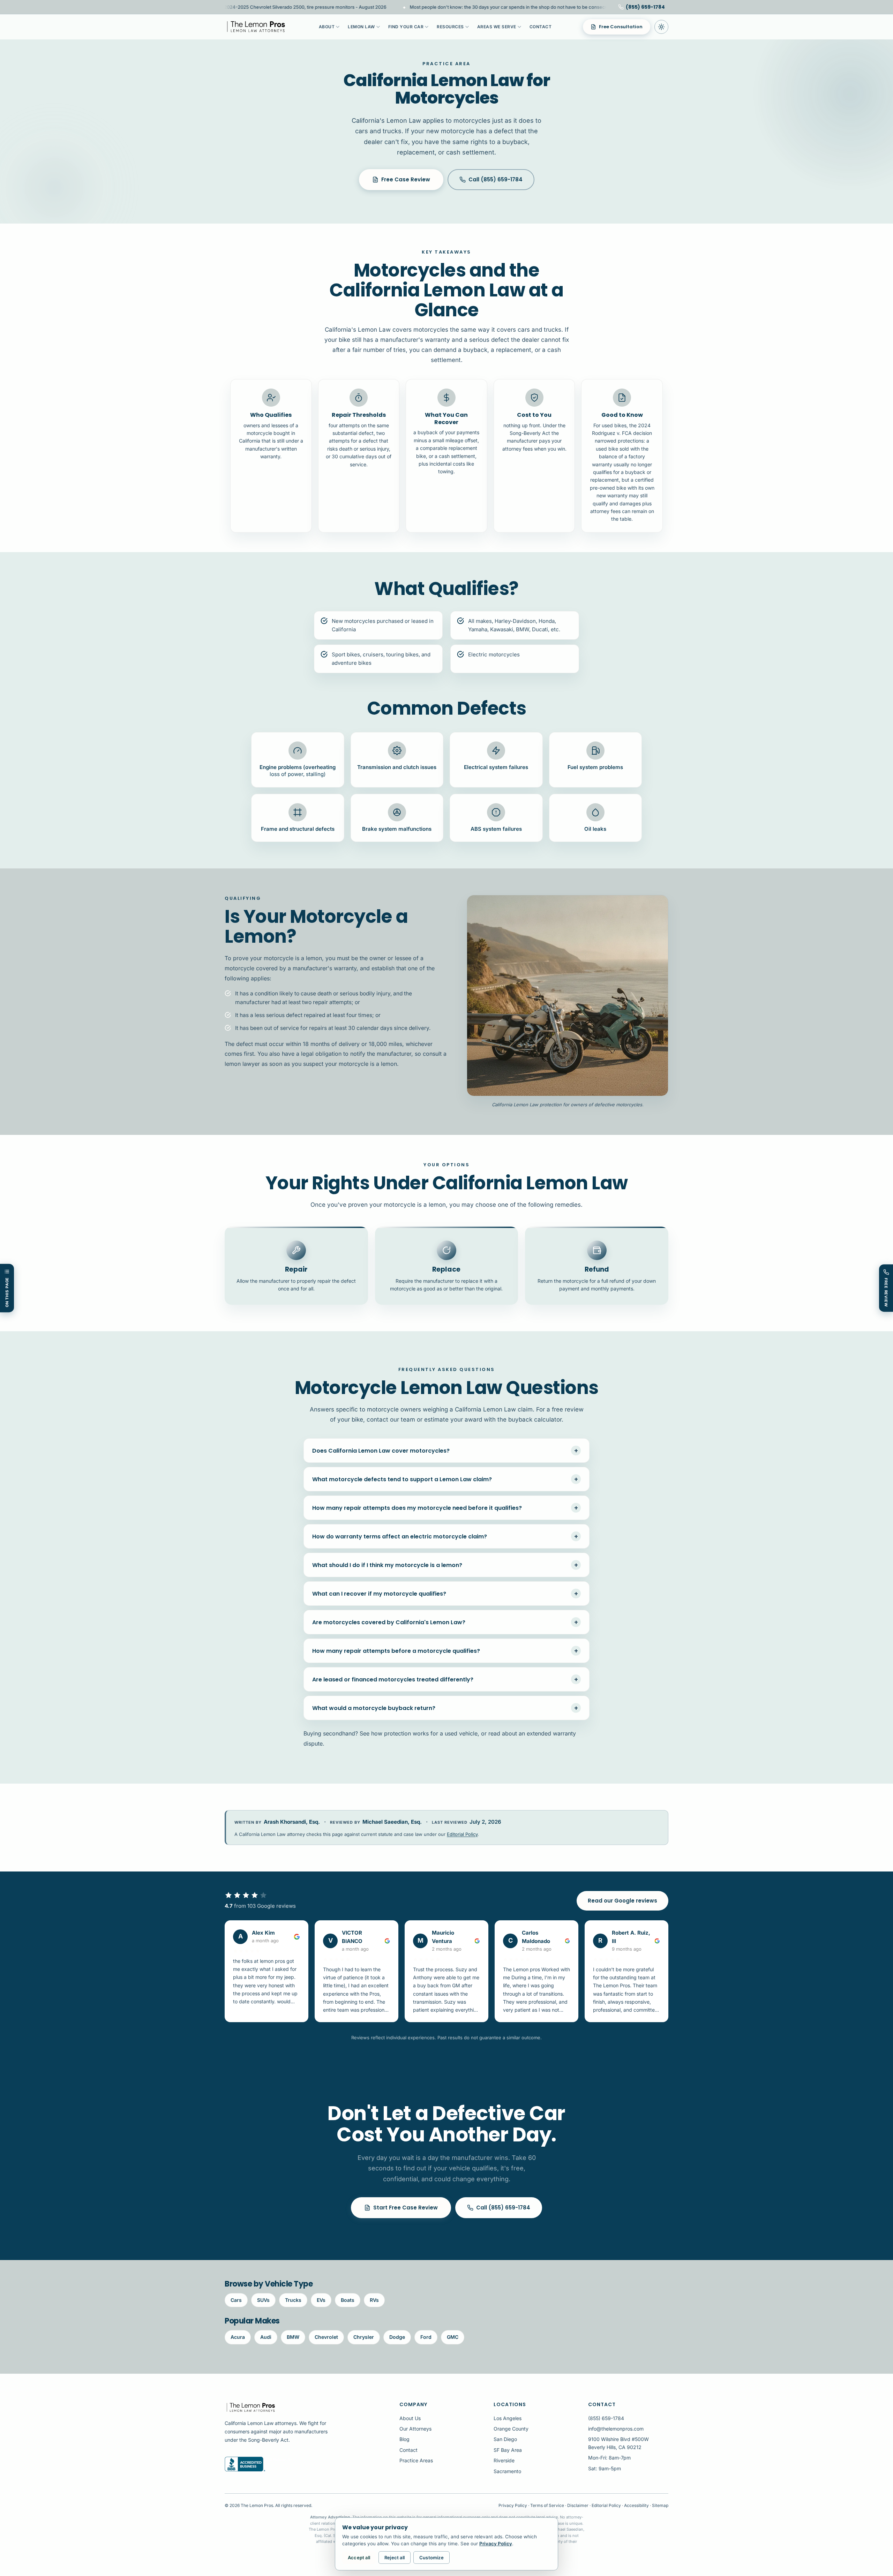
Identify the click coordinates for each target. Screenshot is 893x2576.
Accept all (359, 2558)
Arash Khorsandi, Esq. (292, 1822)
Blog (404, 2439)
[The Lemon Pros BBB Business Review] (260, 2464)
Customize (432, 2558)
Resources (450, 27)
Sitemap (660, 2505)
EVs (321, 2300)
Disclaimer (578, 2505)
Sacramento (507, 2471)
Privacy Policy (513, 2505)
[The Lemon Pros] (256, 27)
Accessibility (636, 2505)
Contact (541, 27)
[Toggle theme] (661, 27)
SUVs (263, 2300)
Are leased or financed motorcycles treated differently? (445, 1679)
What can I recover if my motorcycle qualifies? (445, 1594)
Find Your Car (406, 27)
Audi (266, 2337)
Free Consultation (621, 27)
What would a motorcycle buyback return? (445, 1708)
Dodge (397, 2337)
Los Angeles (508, 2418)
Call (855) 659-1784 (496, 179)
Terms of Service (547, 2505)
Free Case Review (406, 179)
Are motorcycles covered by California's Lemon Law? (445, 1622)
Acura (238, 2337)
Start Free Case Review (406, 2208)
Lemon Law (361, 27)
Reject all (395, 2558)
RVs (374, 2300)
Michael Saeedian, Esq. (392, 1822)
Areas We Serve (497, 27)
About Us (410, 2418)
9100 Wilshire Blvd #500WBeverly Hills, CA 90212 (618, 2443)
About (327, 27)
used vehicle (461, 1733)
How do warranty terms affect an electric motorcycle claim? (445, 1536)
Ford (426, 2337)
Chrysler (364, 2337)
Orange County (511, 2429)
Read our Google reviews (622, 1901)
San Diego (505, 2439)
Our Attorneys (415, 2429)
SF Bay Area (508, 2450)
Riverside (504, 2460)
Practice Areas (416, 2460)
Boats (348, 2300)
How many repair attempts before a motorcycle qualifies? (445, 1651)
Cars (236, 2300)
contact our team (391, 1419)
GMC (453, 2337)
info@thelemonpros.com (616, 2429)
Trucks (293, 2300)
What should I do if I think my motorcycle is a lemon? (445, 1565)
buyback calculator (535, 1419)
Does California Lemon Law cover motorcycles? (445, 1451)
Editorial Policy (462, 1834)
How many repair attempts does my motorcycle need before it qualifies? (445, 1508)
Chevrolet (326, 2337)
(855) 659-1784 (606, 2418)
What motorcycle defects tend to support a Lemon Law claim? (445, 1479)
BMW (293, 2337)
